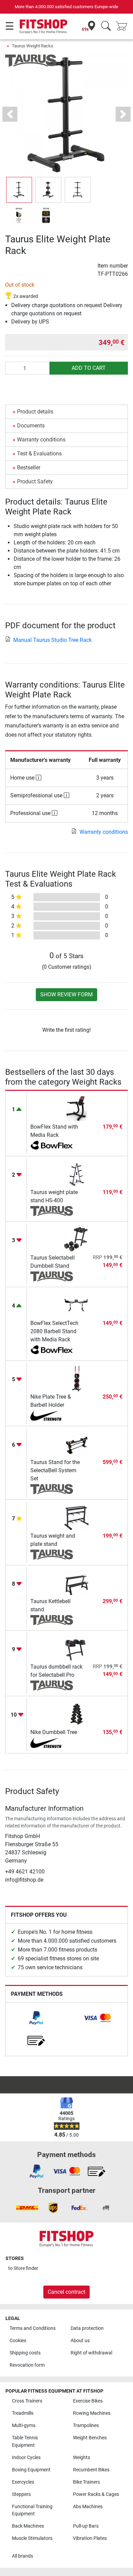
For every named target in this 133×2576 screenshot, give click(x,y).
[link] (36, 2018)
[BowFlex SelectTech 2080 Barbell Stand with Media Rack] (77, 1304)
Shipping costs (25, 2353)
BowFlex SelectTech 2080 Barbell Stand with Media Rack (54, 1331)
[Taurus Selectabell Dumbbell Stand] (77, 1239)
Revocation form (27, 2365)
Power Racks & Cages (96, 2494)
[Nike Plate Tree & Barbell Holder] (77, 1378)
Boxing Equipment (31, 2470)
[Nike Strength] (52, 1416)
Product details (35, 412)
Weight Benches (90, 2438)
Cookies (18, 2341)
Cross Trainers (27, 2401)
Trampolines (86, 2426)
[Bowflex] (52, 1146)
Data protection (87, 2328)
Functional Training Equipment (32, 2510)
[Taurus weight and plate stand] (77, 1517)
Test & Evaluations (39, 454)
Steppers (21, 2494)
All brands (23, 2556)
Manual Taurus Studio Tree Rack (53, 640)
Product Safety (35, 481)
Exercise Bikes (88, 2401)
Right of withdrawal (91, 2353)
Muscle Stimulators (32, 2538)
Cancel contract (66, 2292)
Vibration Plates (90, 2538)
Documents (31, 426)
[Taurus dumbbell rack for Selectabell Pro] (77, 1648)
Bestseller (29, 468)
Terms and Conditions (33, 2328)
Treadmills (23, 2413)
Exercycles (23, 2482)
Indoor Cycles (26, 2458)
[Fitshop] (43, 26)
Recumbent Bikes (91, 2470)
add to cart (89, 368)
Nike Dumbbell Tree (54, 1732)
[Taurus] (31, 60)
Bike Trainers (86, 2482)
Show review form (66, 995)
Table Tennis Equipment (25, 2442)
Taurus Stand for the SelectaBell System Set (55, 1470)
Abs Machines (88, 2507)
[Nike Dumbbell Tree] (77, 1713)
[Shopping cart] (123, 26)
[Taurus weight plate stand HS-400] (77, 1173)
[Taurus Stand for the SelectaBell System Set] (77, 1443)
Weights (82, 2458)
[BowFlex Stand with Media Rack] (77, 1108)
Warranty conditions (41, 440)
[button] (19, 190)
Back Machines (28, 2526)
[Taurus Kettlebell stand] (77, 1583)
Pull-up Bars (86, 2526)
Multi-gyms (24, 2426)
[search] (106, 26)
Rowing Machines (92, 2413)
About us (80, 2341)
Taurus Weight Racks (33, 46)
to (23, 2268)
